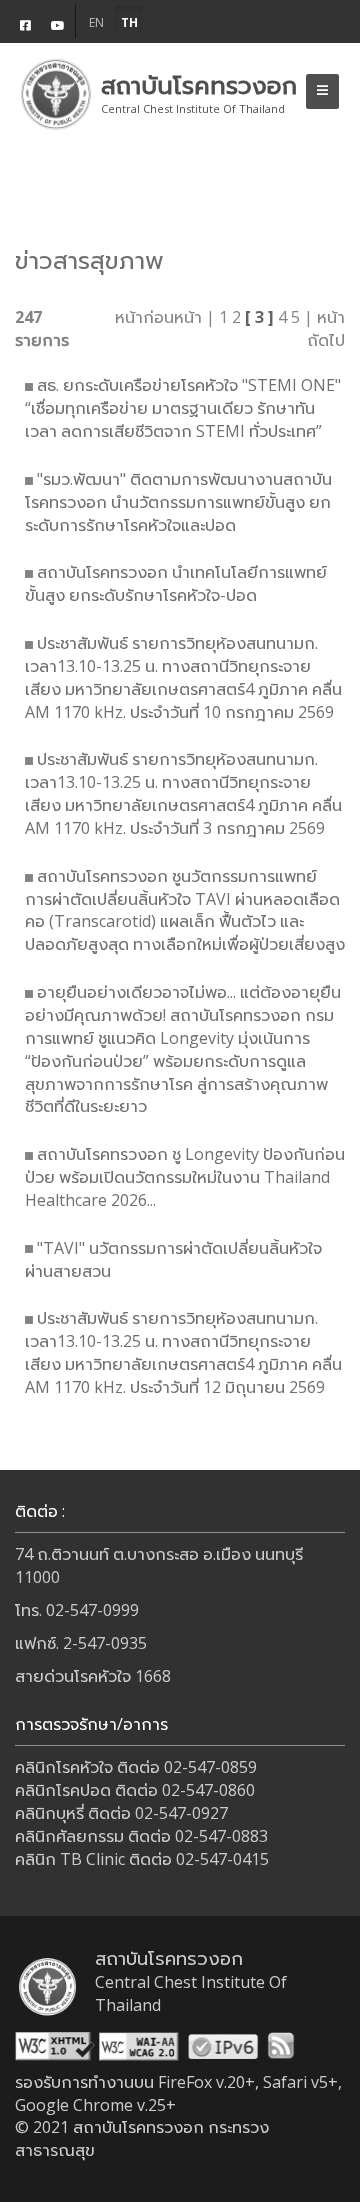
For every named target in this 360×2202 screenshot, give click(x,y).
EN (96, 22)
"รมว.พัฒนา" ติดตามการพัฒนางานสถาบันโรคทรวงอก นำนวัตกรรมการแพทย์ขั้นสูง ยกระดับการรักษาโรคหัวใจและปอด (178, 502)
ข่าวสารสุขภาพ (89, 259)
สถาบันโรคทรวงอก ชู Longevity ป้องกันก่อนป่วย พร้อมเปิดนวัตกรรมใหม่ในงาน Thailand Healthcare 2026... (185, 1177)
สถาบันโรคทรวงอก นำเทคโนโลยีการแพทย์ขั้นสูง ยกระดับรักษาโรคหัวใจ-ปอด (176, 583)
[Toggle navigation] (322, 91)
